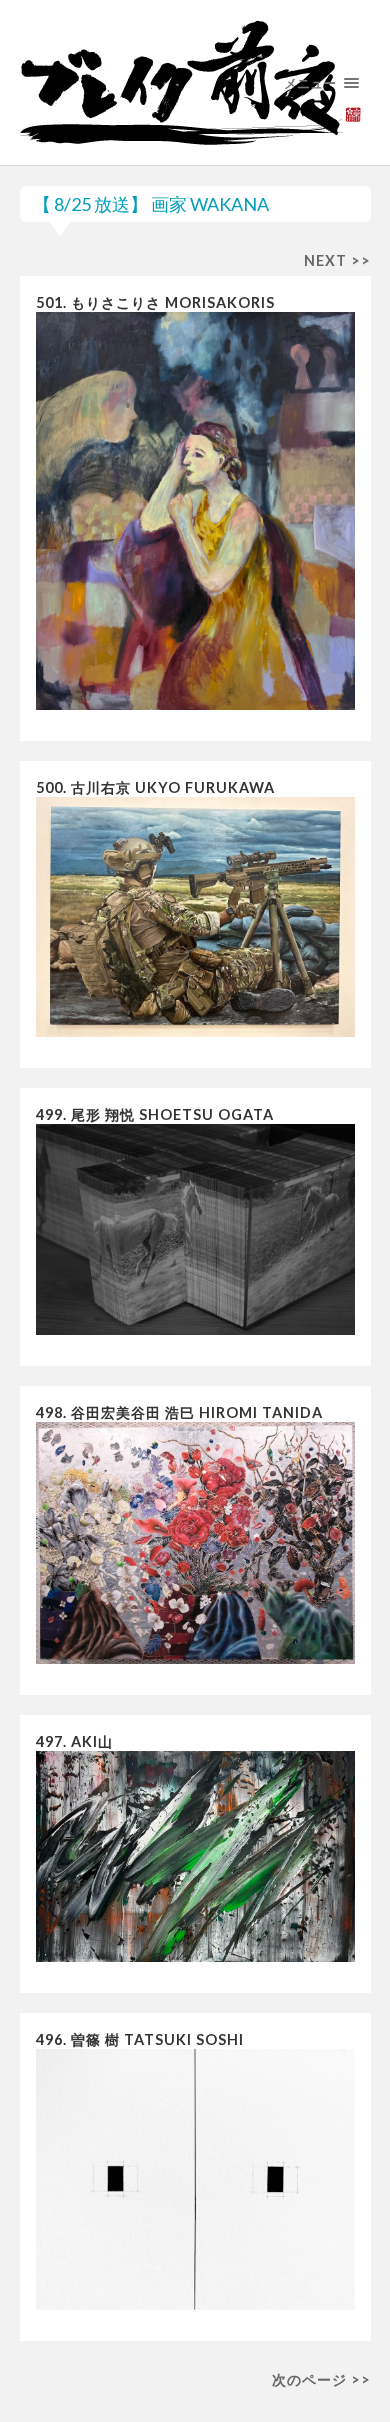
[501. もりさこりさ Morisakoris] (195, 515)
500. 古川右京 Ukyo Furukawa (155, 787)
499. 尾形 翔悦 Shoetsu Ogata (155, 1114)
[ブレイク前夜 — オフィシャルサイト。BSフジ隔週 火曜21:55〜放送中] (195, 82)
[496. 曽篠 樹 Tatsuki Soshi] (195, 2183)
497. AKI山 (74, 1741)
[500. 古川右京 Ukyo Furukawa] (195, 920)
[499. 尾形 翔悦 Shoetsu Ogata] (195, 1233)
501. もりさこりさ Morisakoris (155, 302)
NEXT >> (337, 260)
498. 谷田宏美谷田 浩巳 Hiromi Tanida (179, 1412)
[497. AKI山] (195, 1859)
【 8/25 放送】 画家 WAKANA (151, 204)
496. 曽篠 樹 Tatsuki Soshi (140, 2039)
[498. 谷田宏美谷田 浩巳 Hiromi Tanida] (195, 1546)
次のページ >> (321, 2379)
